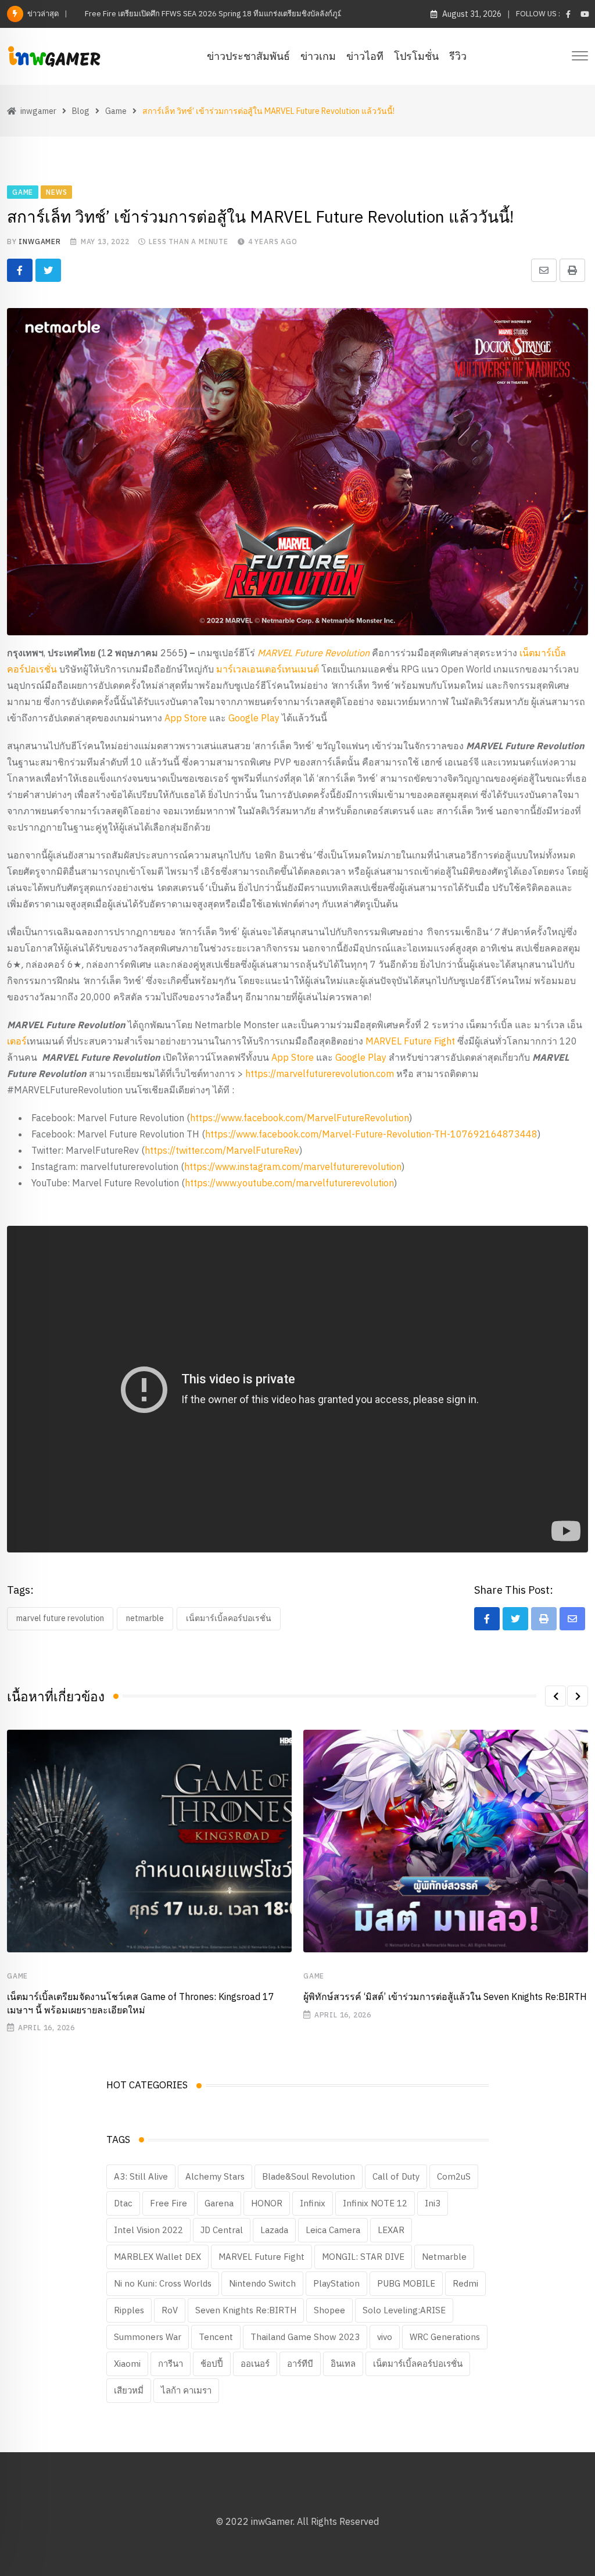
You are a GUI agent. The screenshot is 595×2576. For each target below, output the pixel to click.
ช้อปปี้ (212, 2364)
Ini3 (433, 2203)
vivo (385, 2337)
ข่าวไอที (365, 56)
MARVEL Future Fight (410, 1041)
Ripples (129, 2310)
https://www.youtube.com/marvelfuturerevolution (289, 1183)
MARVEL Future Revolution (60, 1618)
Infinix (313, 2203)
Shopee (329, 2310)
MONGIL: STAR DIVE (363, 2257)
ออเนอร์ (255, 2364)
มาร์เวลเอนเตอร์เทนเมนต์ (268, 669)
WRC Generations (445, 2337)
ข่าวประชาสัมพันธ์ (248, 56)
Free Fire (169, 2203)
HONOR (267, 2203)
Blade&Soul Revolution (309, 2176)
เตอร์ (17, 1041)
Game (17, 1976)
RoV (170, 2310)
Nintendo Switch (262, 2283)
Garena (219, 2203)
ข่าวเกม (318, 56)
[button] (555, 1696)
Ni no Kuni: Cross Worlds (163, 2283)
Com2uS (454, 2176)
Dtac (123, 2203)
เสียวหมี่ (129, 2390)
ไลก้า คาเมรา (186, 2390)
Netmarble (145, 1618)
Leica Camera (333, 2230)
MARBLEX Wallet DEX (157, 2257)
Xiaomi (127, 2364)
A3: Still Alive (141, 2176)
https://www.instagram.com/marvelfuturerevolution (293, 1167)
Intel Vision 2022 (148, 2230)
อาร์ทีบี (300, 2364)
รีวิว (458, 56)
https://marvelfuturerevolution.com (320, 1074)
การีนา (171, 2364)
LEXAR (391, 2230)
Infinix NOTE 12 (375, 2203)
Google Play (254, 718)
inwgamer (40, 242)
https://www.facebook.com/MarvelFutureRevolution (300, 1118)
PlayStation (336, 2283)
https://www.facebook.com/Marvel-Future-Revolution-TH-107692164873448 (371, 1134)
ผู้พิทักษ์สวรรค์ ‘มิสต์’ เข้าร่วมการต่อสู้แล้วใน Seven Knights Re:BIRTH (445, 1997)
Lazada (274, 2230)
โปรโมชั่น (416, 56)
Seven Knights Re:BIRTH (246, 2310)
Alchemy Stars (215, 2176)
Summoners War (148, 2337)
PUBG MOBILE (406, 2283)
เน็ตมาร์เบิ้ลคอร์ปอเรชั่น (229, 1618)
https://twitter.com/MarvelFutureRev (222, 1150)
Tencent (216, 2337)
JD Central (222, 2230)
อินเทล (343, 2364)
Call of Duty (396, 2176)
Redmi (465, 2283)
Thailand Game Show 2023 (305, 2337)
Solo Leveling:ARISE (404, 2310)
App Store (186, 718)
